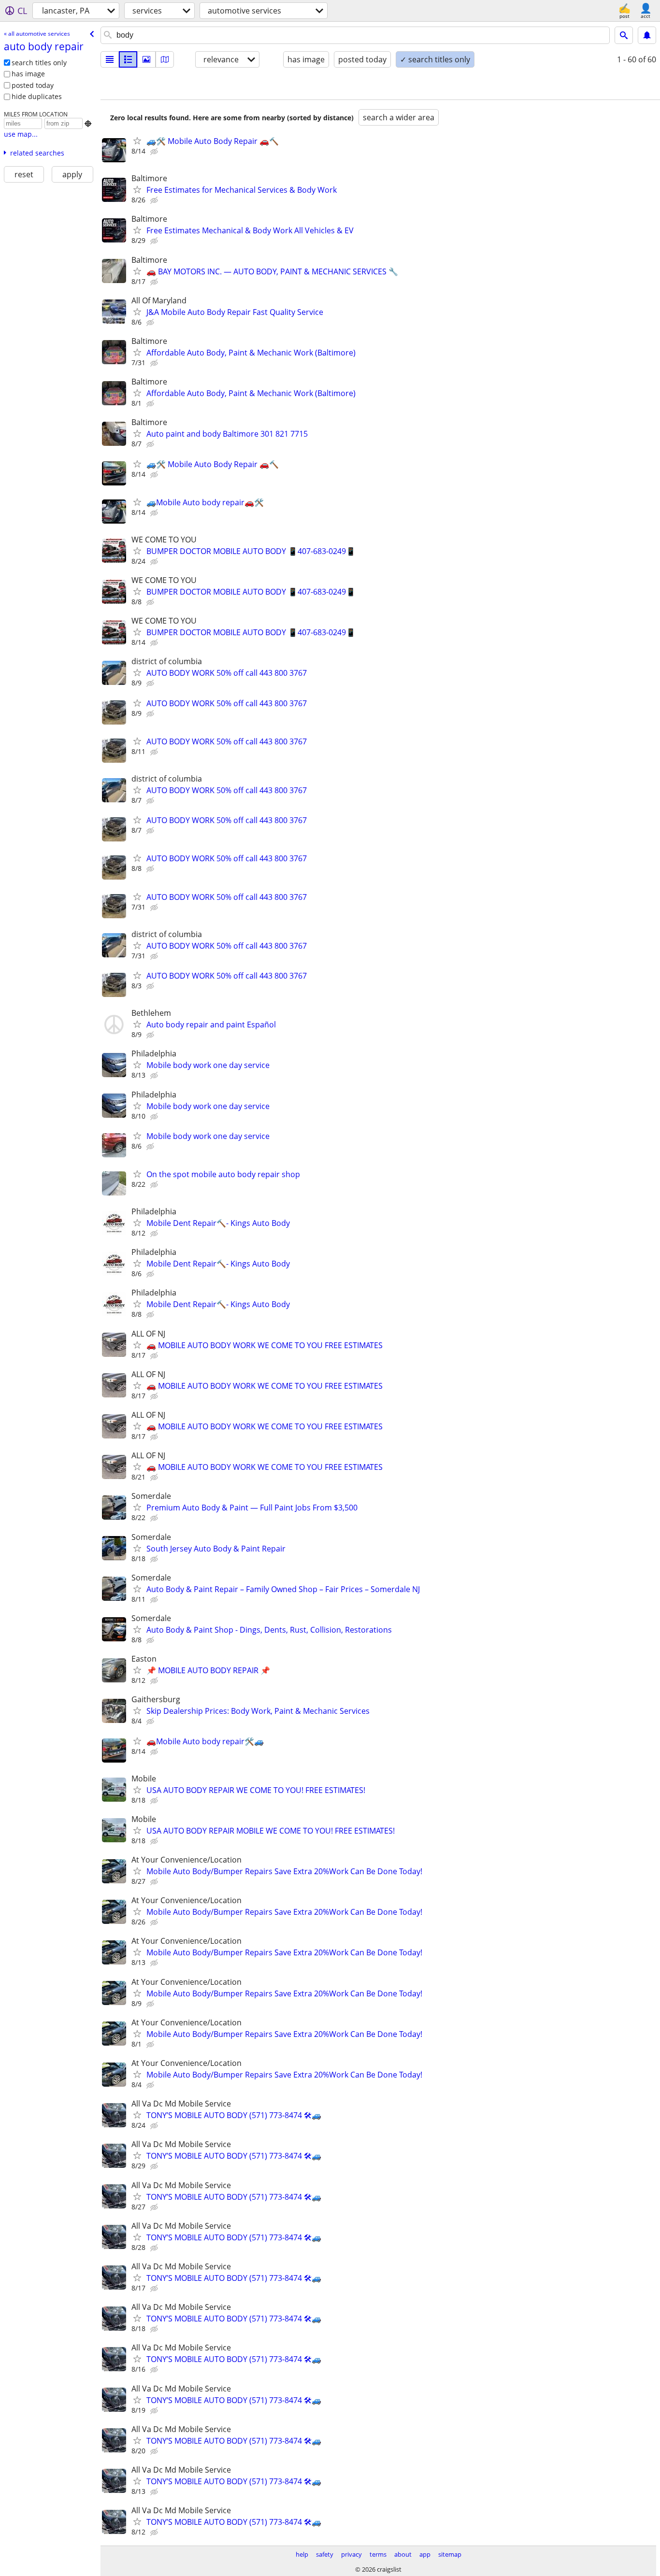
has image (28, 74)
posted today (33, 85)
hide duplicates (37, 96)
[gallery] (146, 59)
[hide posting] (155, 152)
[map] (165, 59)
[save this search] (647, 35)
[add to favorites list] (137, 141)
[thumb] (128, 59)
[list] (110, 59)
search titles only (39, 63)
